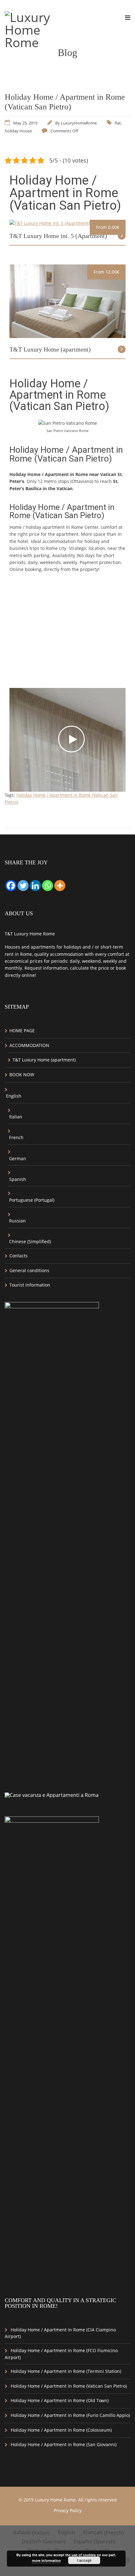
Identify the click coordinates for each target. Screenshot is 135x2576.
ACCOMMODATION (29, 1045)
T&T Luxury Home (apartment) (44, 1060)
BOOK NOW (22, 1075)
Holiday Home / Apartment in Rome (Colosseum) (61, 2430)
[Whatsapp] (48, 886)
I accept (84, 2560)
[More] (60, 886)
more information (46, 2560)
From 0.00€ (108, 227)
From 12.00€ (106, 272)
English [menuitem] (67, 2532)
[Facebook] (11, 886)
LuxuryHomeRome (79, 123)
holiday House (18, 131)
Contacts (19, 1256)
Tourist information (30, 1285)
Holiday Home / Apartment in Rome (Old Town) (60, 2400)
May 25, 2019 (25, 123)
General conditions (29, 1270)
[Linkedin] (35, 886)
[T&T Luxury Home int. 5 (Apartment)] (50, 223)
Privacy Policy (68, 2510)
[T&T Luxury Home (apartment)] (67, 336)
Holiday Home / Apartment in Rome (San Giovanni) (64, 2444)
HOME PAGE (22, 1030)
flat (118, 123)
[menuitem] (67, 1096)
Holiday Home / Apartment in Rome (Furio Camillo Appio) (70, 2415)
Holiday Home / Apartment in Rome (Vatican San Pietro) (69, 2386)
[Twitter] (23, 886)
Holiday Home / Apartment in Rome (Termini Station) (66, 2371)
